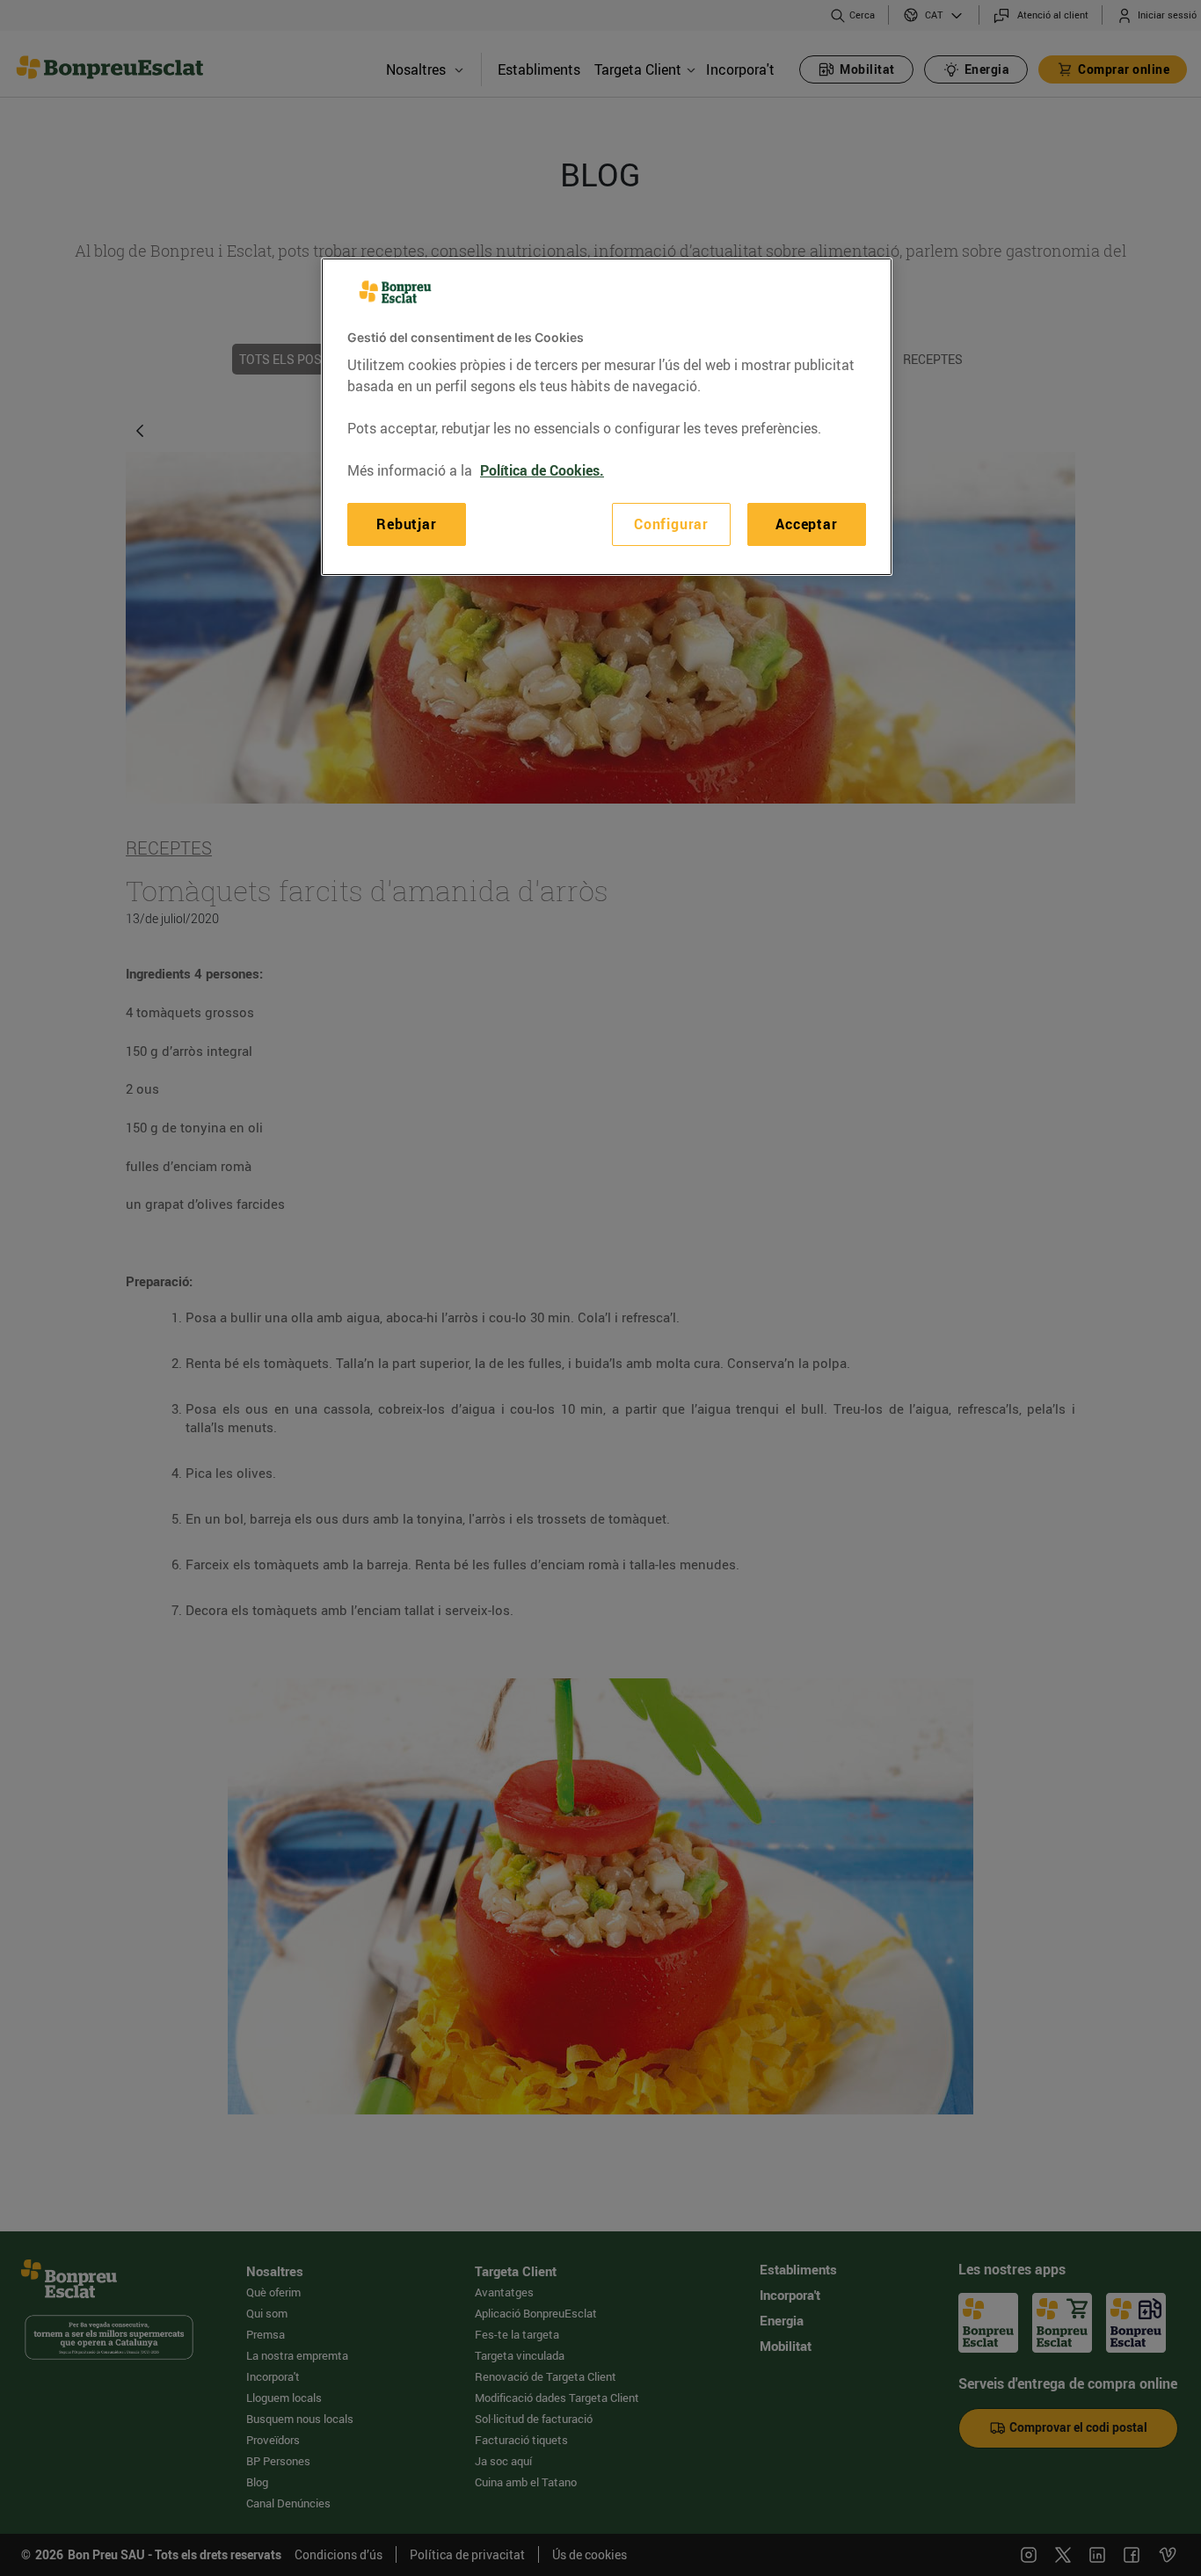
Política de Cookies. (542, 471)
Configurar (671, 525)
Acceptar (806, 525)
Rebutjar (406, 525)
